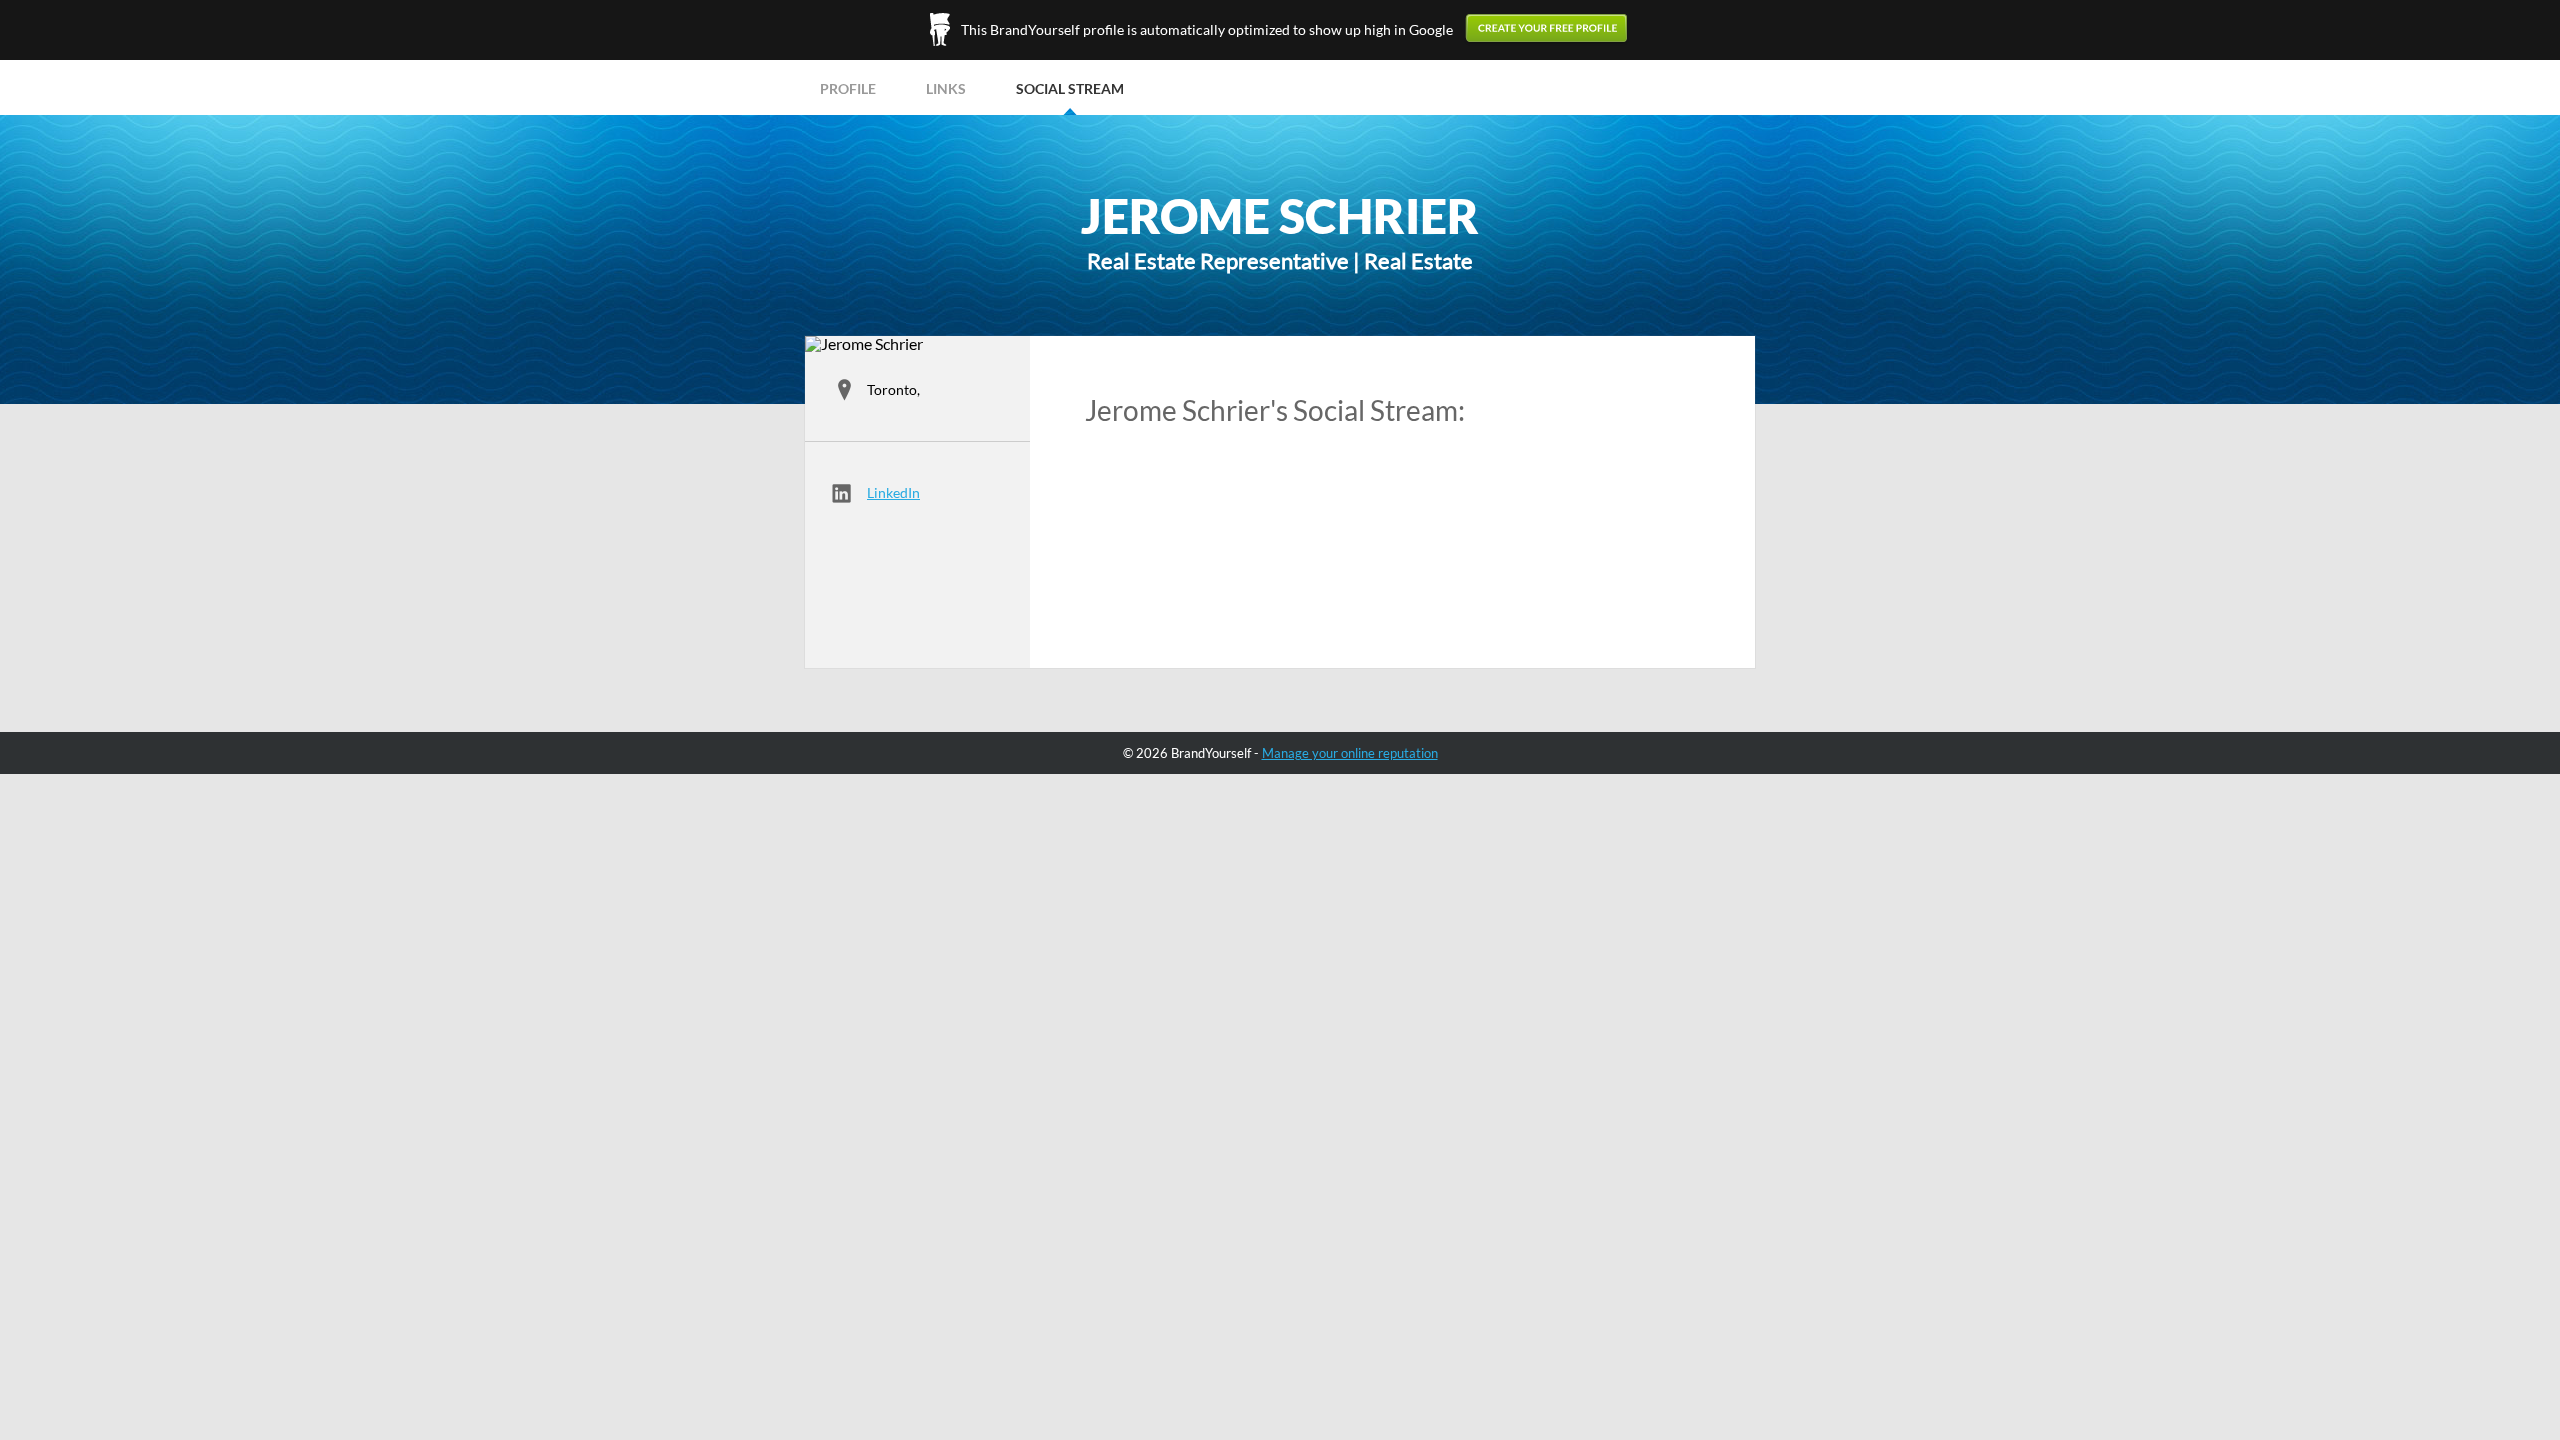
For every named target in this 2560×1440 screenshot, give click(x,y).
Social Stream (1070, 88)
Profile (848, 88)
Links (946, 88)
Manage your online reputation (1350, 753)
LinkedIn (893, 492)
